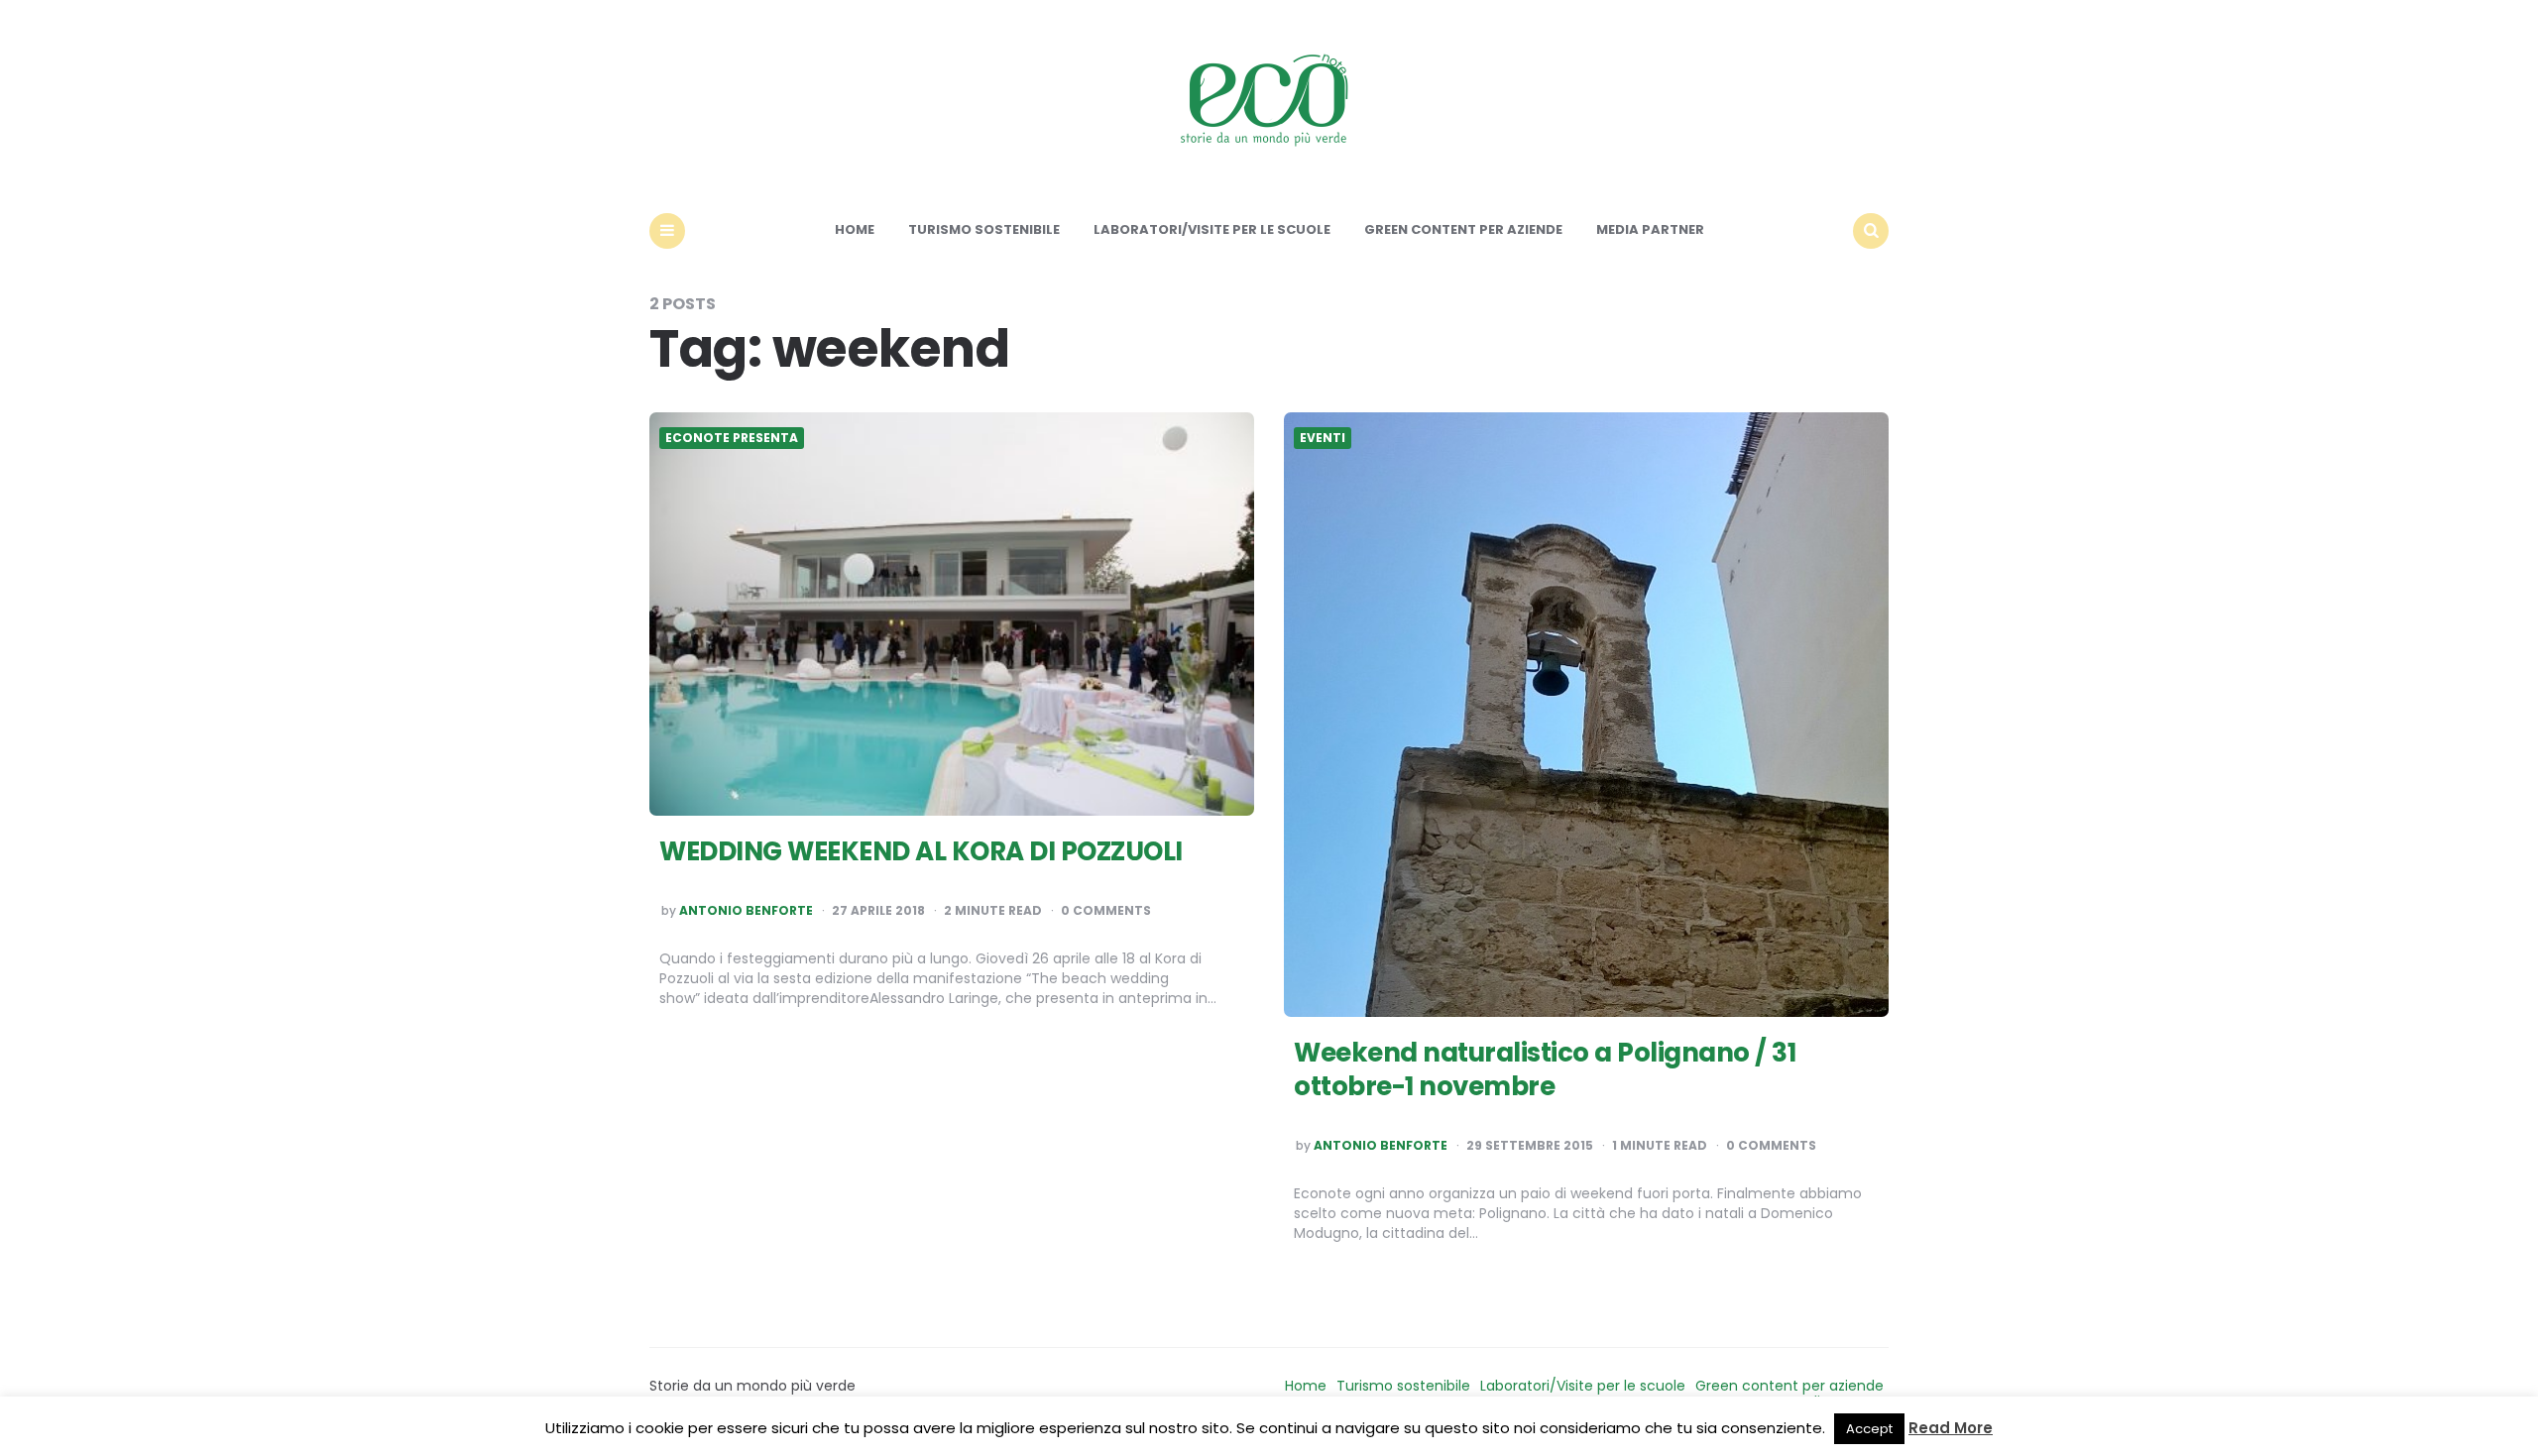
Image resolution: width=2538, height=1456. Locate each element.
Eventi (1323, 438)
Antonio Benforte (746, 911)
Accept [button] (1869, 1429)
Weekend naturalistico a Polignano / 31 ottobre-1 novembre (1545, 1069)
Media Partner (1650, 229)
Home (855, 229)
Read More (1951, 1428)
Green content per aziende (1463, 229)
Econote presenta (732, 438)
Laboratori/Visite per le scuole (1212, 229)
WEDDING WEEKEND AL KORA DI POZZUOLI (921, 851)
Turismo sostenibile (984, 229)
